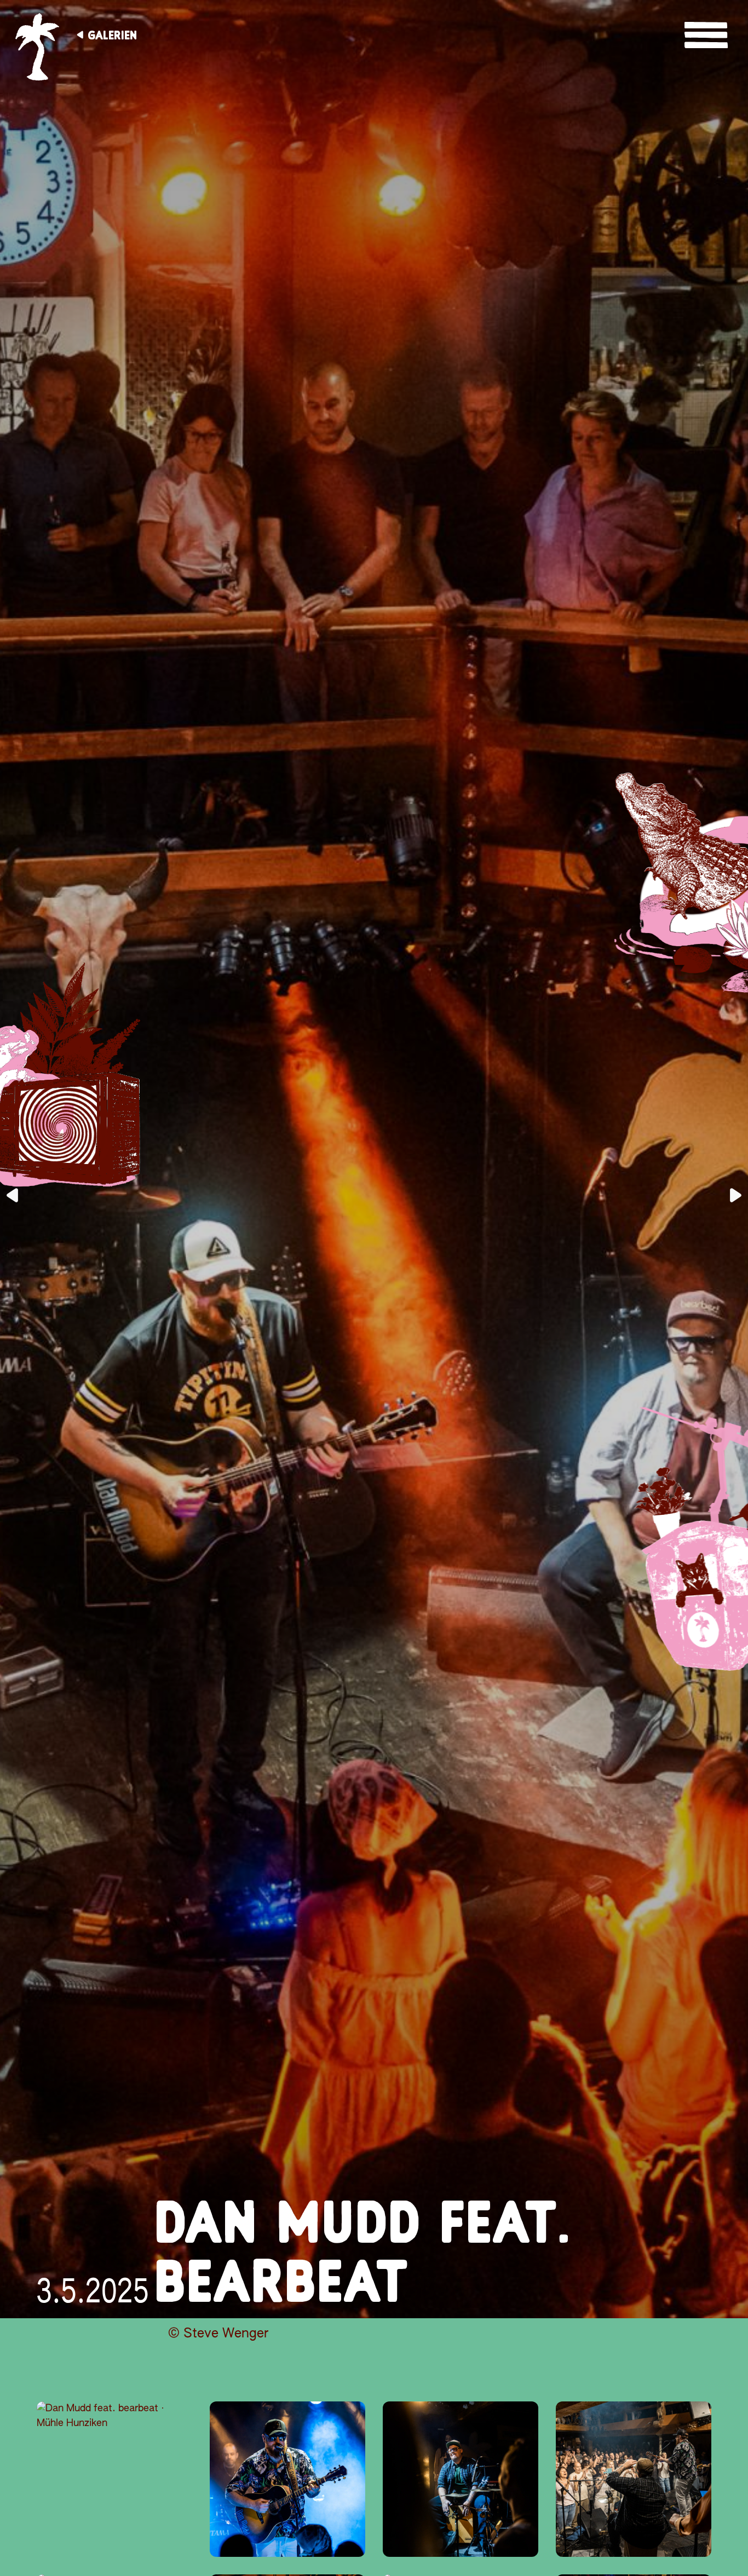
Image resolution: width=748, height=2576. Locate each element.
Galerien (112, 35)
